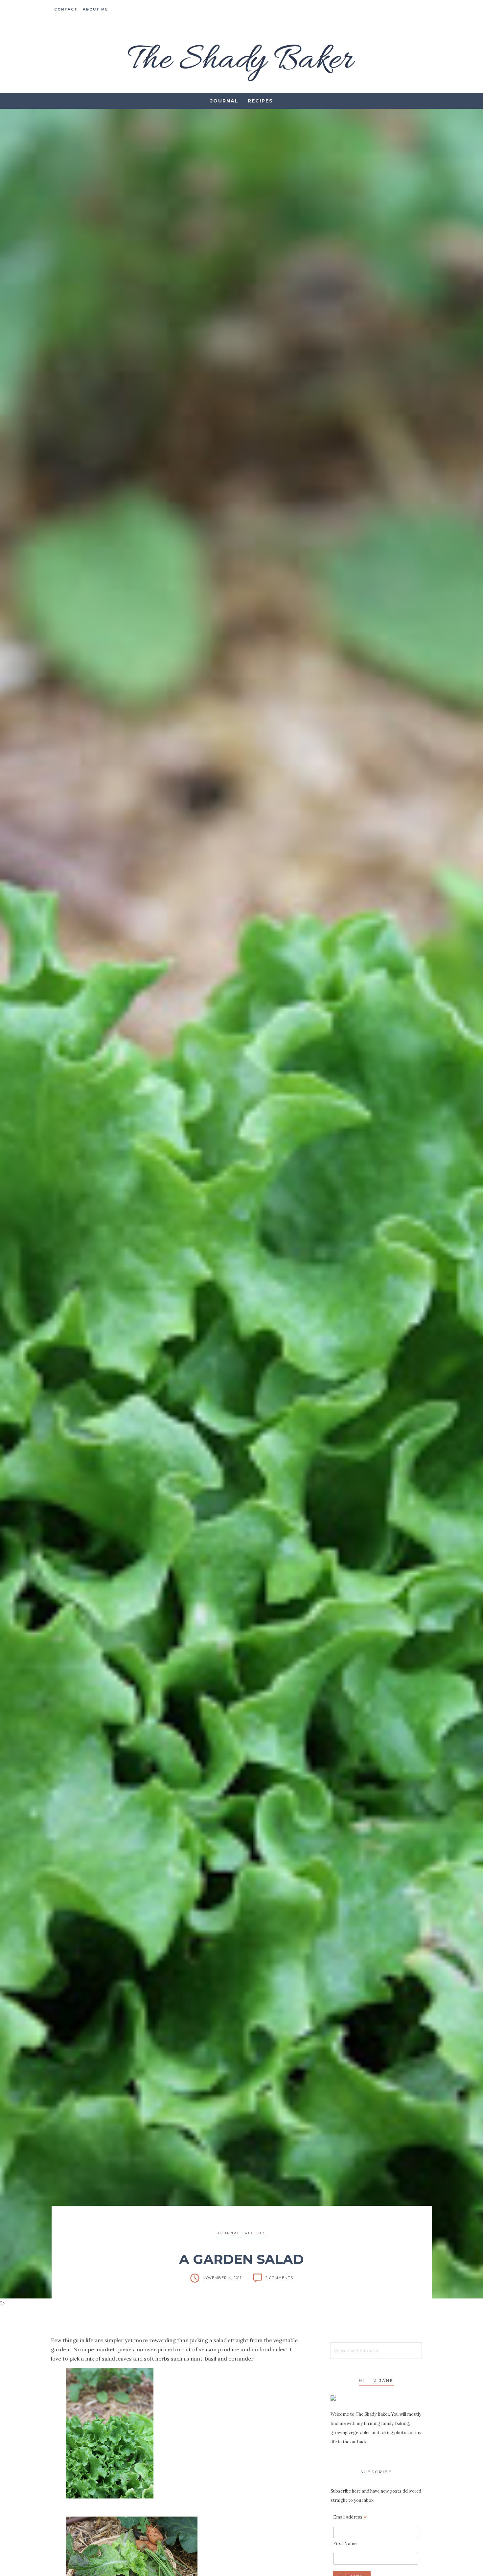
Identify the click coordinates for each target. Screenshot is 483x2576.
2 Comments (279, 2278)
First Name (345, 2544)
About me (95, 9)
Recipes (260, 101)
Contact (66, 9)
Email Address (350, 2517)
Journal (224, 101)
